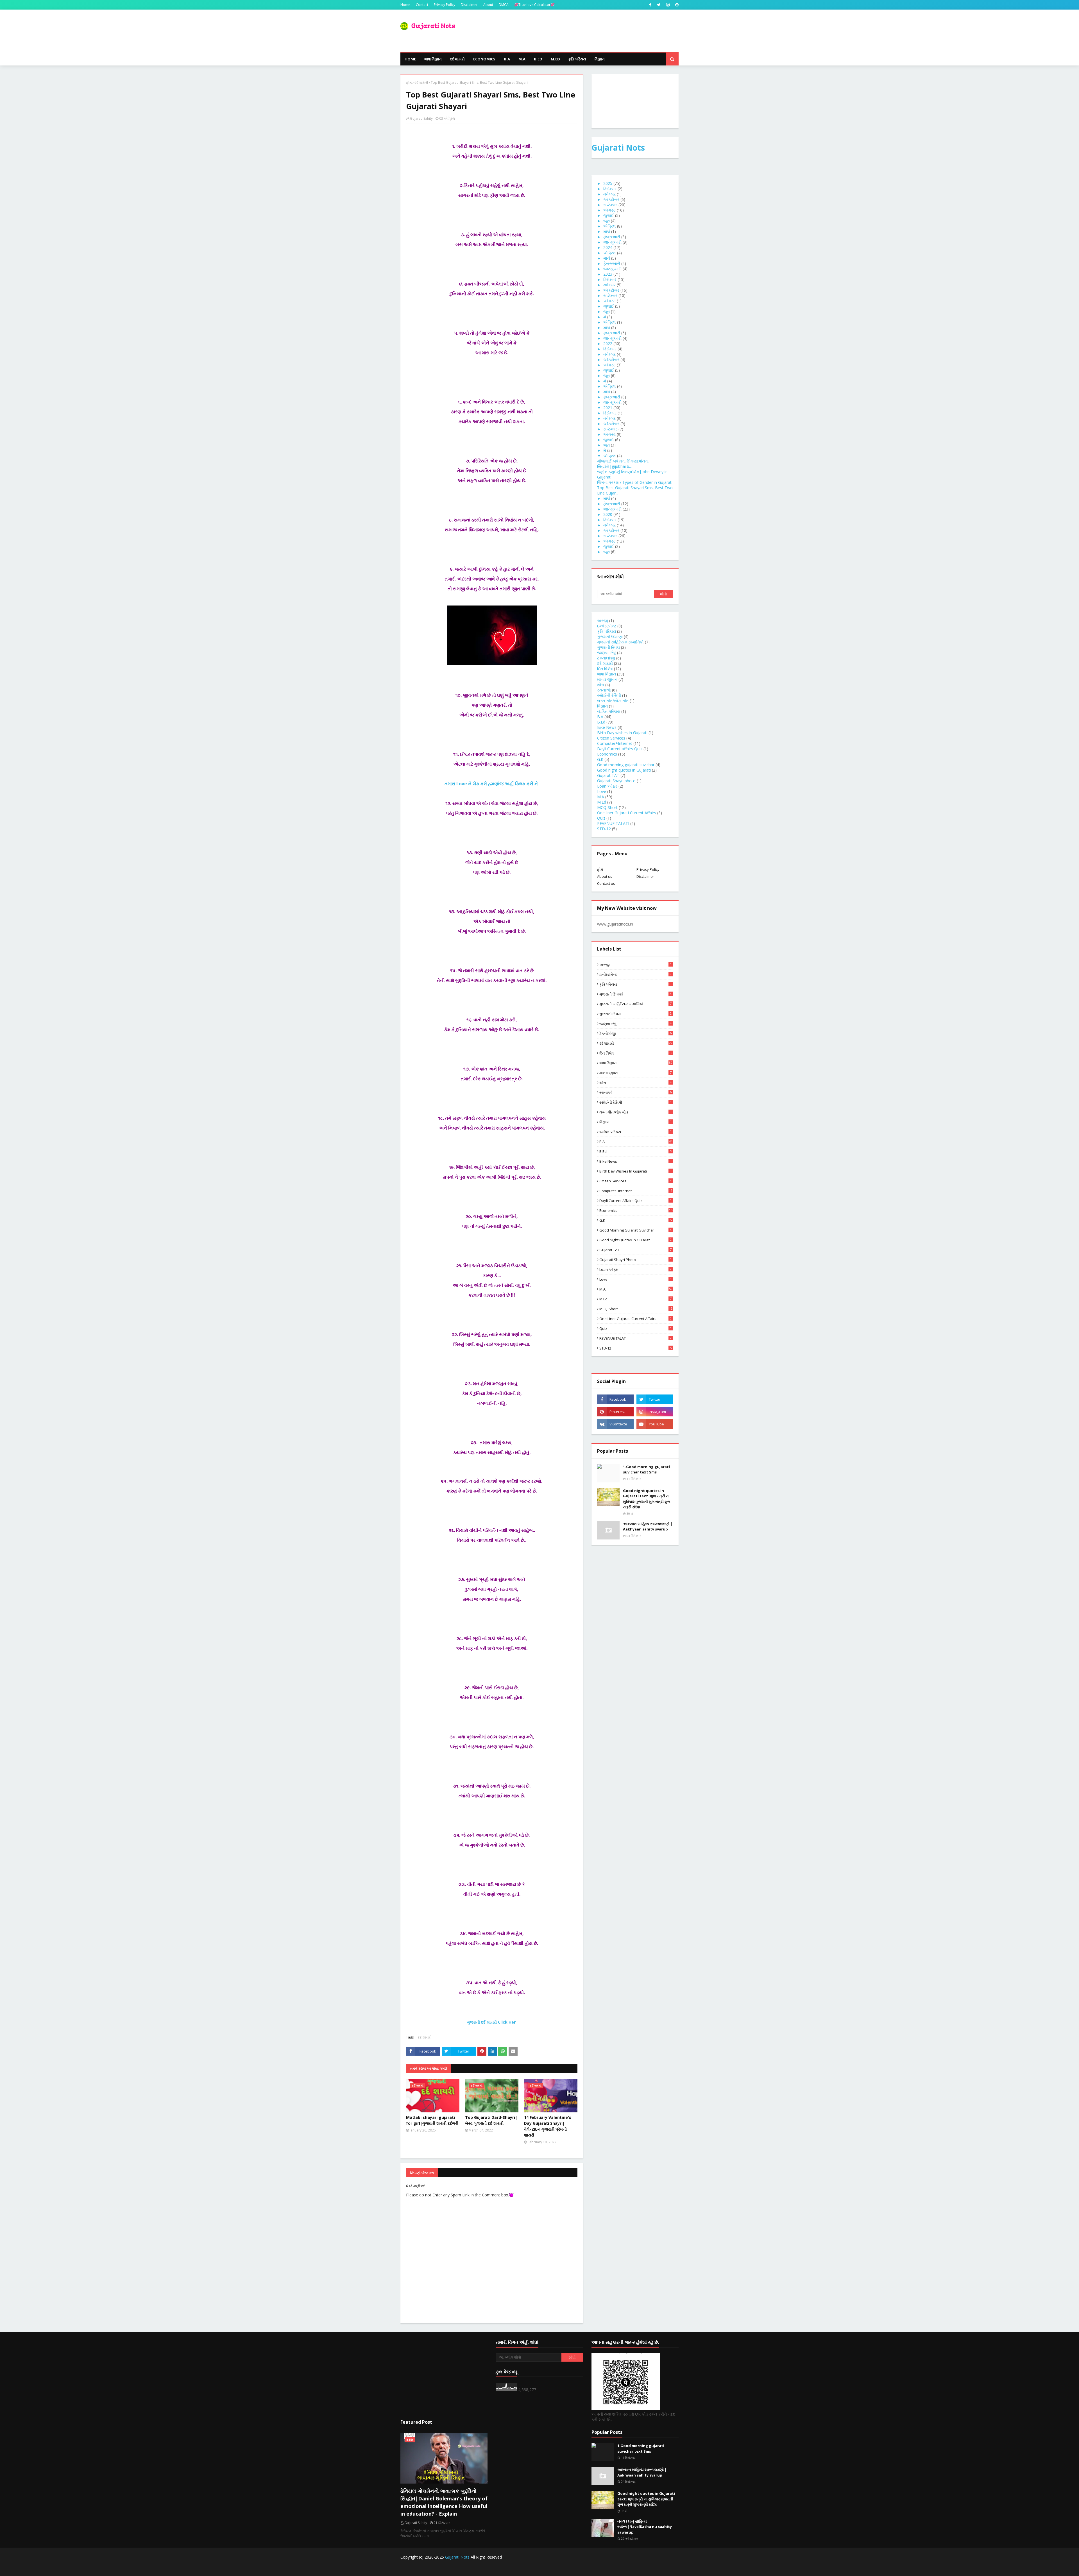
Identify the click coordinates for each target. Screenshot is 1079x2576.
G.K (600, 759)
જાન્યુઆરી (612, 242)
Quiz (601, 818)
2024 (608, 247)
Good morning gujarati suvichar (626, 765)
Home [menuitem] (410, 59)
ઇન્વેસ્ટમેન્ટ (607, 626)
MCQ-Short (607, 807)
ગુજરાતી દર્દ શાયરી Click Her (492, 2022)
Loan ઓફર (607, 786)
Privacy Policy (445, 5)
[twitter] (659, 5)
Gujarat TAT (608, 775)
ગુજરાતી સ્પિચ (608, 647)
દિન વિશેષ (605, 669)
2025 (608, 183)
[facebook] (650, 5)
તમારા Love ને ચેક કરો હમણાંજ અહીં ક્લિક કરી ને (492, 784)
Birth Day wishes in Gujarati (622, 733)
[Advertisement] (444, 2376)
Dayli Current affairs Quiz (620, 749)
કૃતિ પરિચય (607, 631)
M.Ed (602, 802)
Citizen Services (611, 738)
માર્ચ (607, 231)
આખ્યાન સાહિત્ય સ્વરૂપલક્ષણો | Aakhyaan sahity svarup (648, 1527)
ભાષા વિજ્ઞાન (607, 674)
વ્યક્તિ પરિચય (609, 711)
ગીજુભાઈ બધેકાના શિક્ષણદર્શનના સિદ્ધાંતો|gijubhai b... (623, 464)
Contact (422, 5)
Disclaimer (469, 5)
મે (605, 317)
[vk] (615, 1424)
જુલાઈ (609, 215)
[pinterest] (676, 5)
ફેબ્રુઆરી (612, 237)
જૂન (607, 221)
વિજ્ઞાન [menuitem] (600, 59)
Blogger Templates (498, 2568)
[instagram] (668, 5)
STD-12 (604, 829)
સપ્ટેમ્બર (610, 205)
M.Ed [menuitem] (555, 59)
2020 (608, 514)
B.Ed (601, 722)
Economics (607, 754)
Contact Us (632, 2568)
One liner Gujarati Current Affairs (627, 813)
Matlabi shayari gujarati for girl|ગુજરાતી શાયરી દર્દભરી (432, 2120)
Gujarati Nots (618, 148)
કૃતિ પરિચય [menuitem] (577, 59)
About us (605, 876)
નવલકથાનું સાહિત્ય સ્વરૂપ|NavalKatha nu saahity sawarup (645, 2527)
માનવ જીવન (607, 679)
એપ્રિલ (610, 226)
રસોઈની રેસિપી (609, 695)
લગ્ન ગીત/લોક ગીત (613, 701)
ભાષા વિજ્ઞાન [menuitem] (433, 59)
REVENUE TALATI (613, 823)
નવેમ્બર (609, 194)
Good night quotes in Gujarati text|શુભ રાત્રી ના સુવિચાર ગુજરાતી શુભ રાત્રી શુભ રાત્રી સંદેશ (647, 1499)
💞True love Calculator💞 (534, 5)
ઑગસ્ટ (609, 210)
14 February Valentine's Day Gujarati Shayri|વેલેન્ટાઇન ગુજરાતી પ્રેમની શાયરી (548, 2126)
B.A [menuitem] (507, 59)
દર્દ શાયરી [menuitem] (457, 59)
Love (602, 791)
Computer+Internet (615, 743)
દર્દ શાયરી (421, 82)
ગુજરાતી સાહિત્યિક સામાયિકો (620, 642)
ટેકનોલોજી (606, 658)
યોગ (601, 685)
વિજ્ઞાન (602, 706)
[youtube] (655, 1424)
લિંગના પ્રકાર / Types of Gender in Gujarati (635, 482)
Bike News (607, 727)
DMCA (504, 5)
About (488, 5)
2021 (608, 408)
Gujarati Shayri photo (616, 781)
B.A (600, 717)
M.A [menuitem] (522, 59)
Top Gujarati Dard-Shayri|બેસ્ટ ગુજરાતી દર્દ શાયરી (491, 2120)
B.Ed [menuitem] (538, 59)
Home (405, 5)
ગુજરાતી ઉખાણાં (610, 637)
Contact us (606, 883)
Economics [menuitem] (484, 59)
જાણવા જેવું (607, 653)
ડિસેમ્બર (610, 189)
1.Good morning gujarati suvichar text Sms (646, 1470)
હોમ (409, 82)
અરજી (603, 621)
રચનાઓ (604, 690)
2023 (608, 274)
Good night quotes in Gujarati (624, 770)
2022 (608, 343)
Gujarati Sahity (421, 118)
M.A (601, 797)
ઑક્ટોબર (611, 199)
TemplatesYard (443, 2568)
